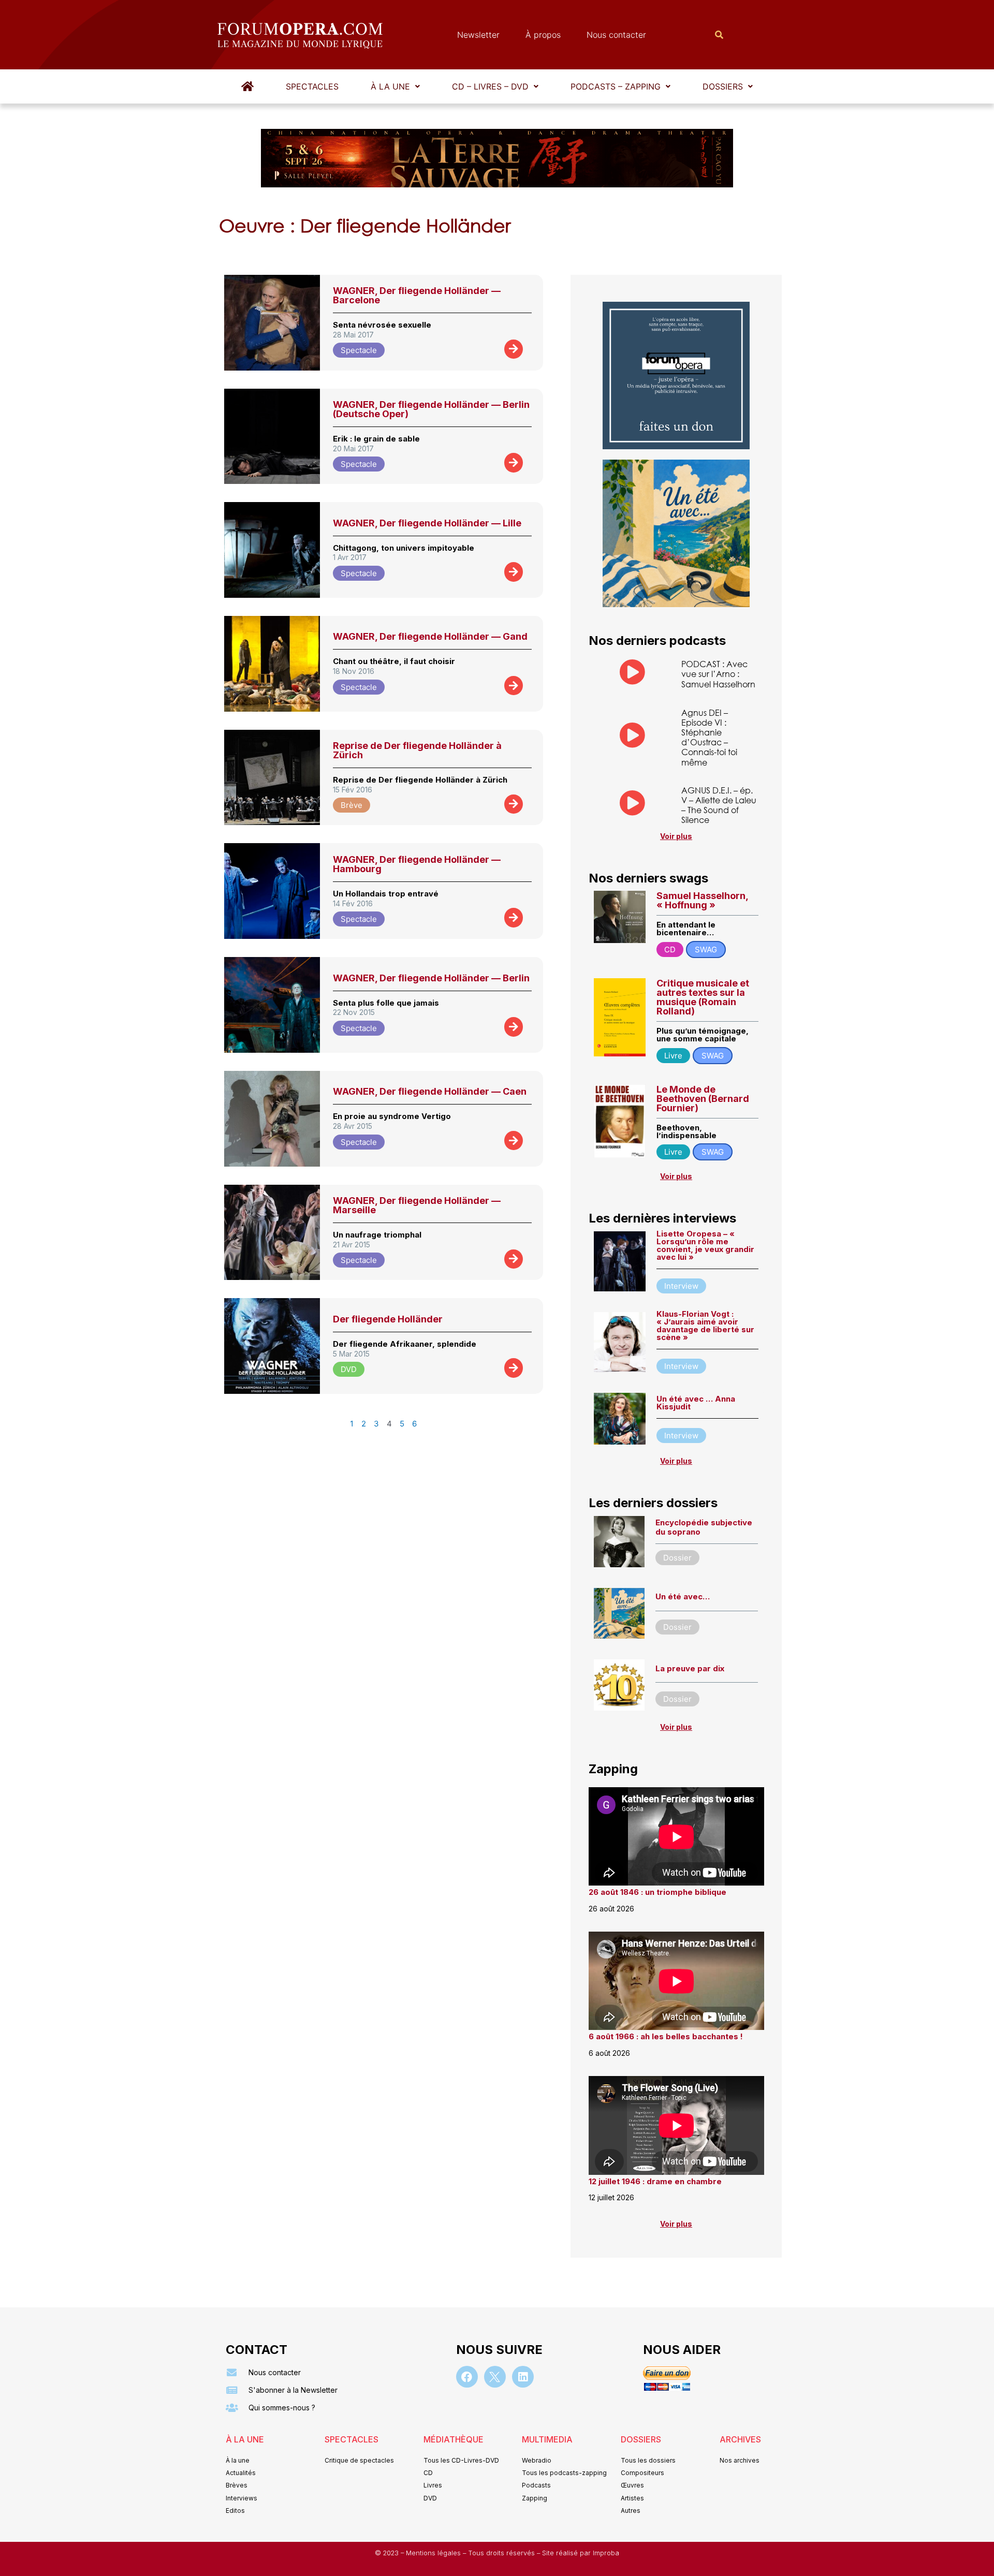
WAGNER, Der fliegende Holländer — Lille (427, 523)
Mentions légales (434, 2553)
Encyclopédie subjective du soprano (704, 1527)
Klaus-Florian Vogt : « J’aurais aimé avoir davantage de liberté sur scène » (705, 1326)
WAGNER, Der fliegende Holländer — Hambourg (417, 864)
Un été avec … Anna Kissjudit (696, 1403)
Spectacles (312, 86)
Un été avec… (683, 1596)
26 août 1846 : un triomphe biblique (657, 1892)
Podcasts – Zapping (616, 86)
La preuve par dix (690, 1668)
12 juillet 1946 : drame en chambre (655, 2181)
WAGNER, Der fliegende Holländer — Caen (430, 1091)
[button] (395, 86)
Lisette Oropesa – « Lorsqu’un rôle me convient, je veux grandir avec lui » (705, 1245)
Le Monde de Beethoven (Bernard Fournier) (703, 1099)
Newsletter (478, 35)
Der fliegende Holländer (388, 1319)
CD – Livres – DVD (490, 86)
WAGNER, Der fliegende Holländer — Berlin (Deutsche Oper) (431, 409)
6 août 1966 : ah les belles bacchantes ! (666, 2036)
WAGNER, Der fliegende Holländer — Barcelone (417, 295)
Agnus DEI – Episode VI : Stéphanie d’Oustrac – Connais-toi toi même (709, 737)
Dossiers (723, 86)
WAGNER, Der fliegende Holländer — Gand (430, 636)
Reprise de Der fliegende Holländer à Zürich (417, 750)
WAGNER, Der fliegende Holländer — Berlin (431, 978)
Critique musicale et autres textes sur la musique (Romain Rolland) (703, 997)
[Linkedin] (523, 2377)
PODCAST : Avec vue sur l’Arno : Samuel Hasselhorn (718, 674)
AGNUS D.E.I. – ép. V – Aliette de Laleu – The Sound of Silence (719, 805)
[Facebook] (467, 2377)
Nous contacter (616, 35)
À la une (390, 86)
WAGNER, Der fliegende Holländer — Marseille (417, 1205)
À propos (543, 35)
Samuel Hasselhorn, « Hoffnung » (702, 900)
